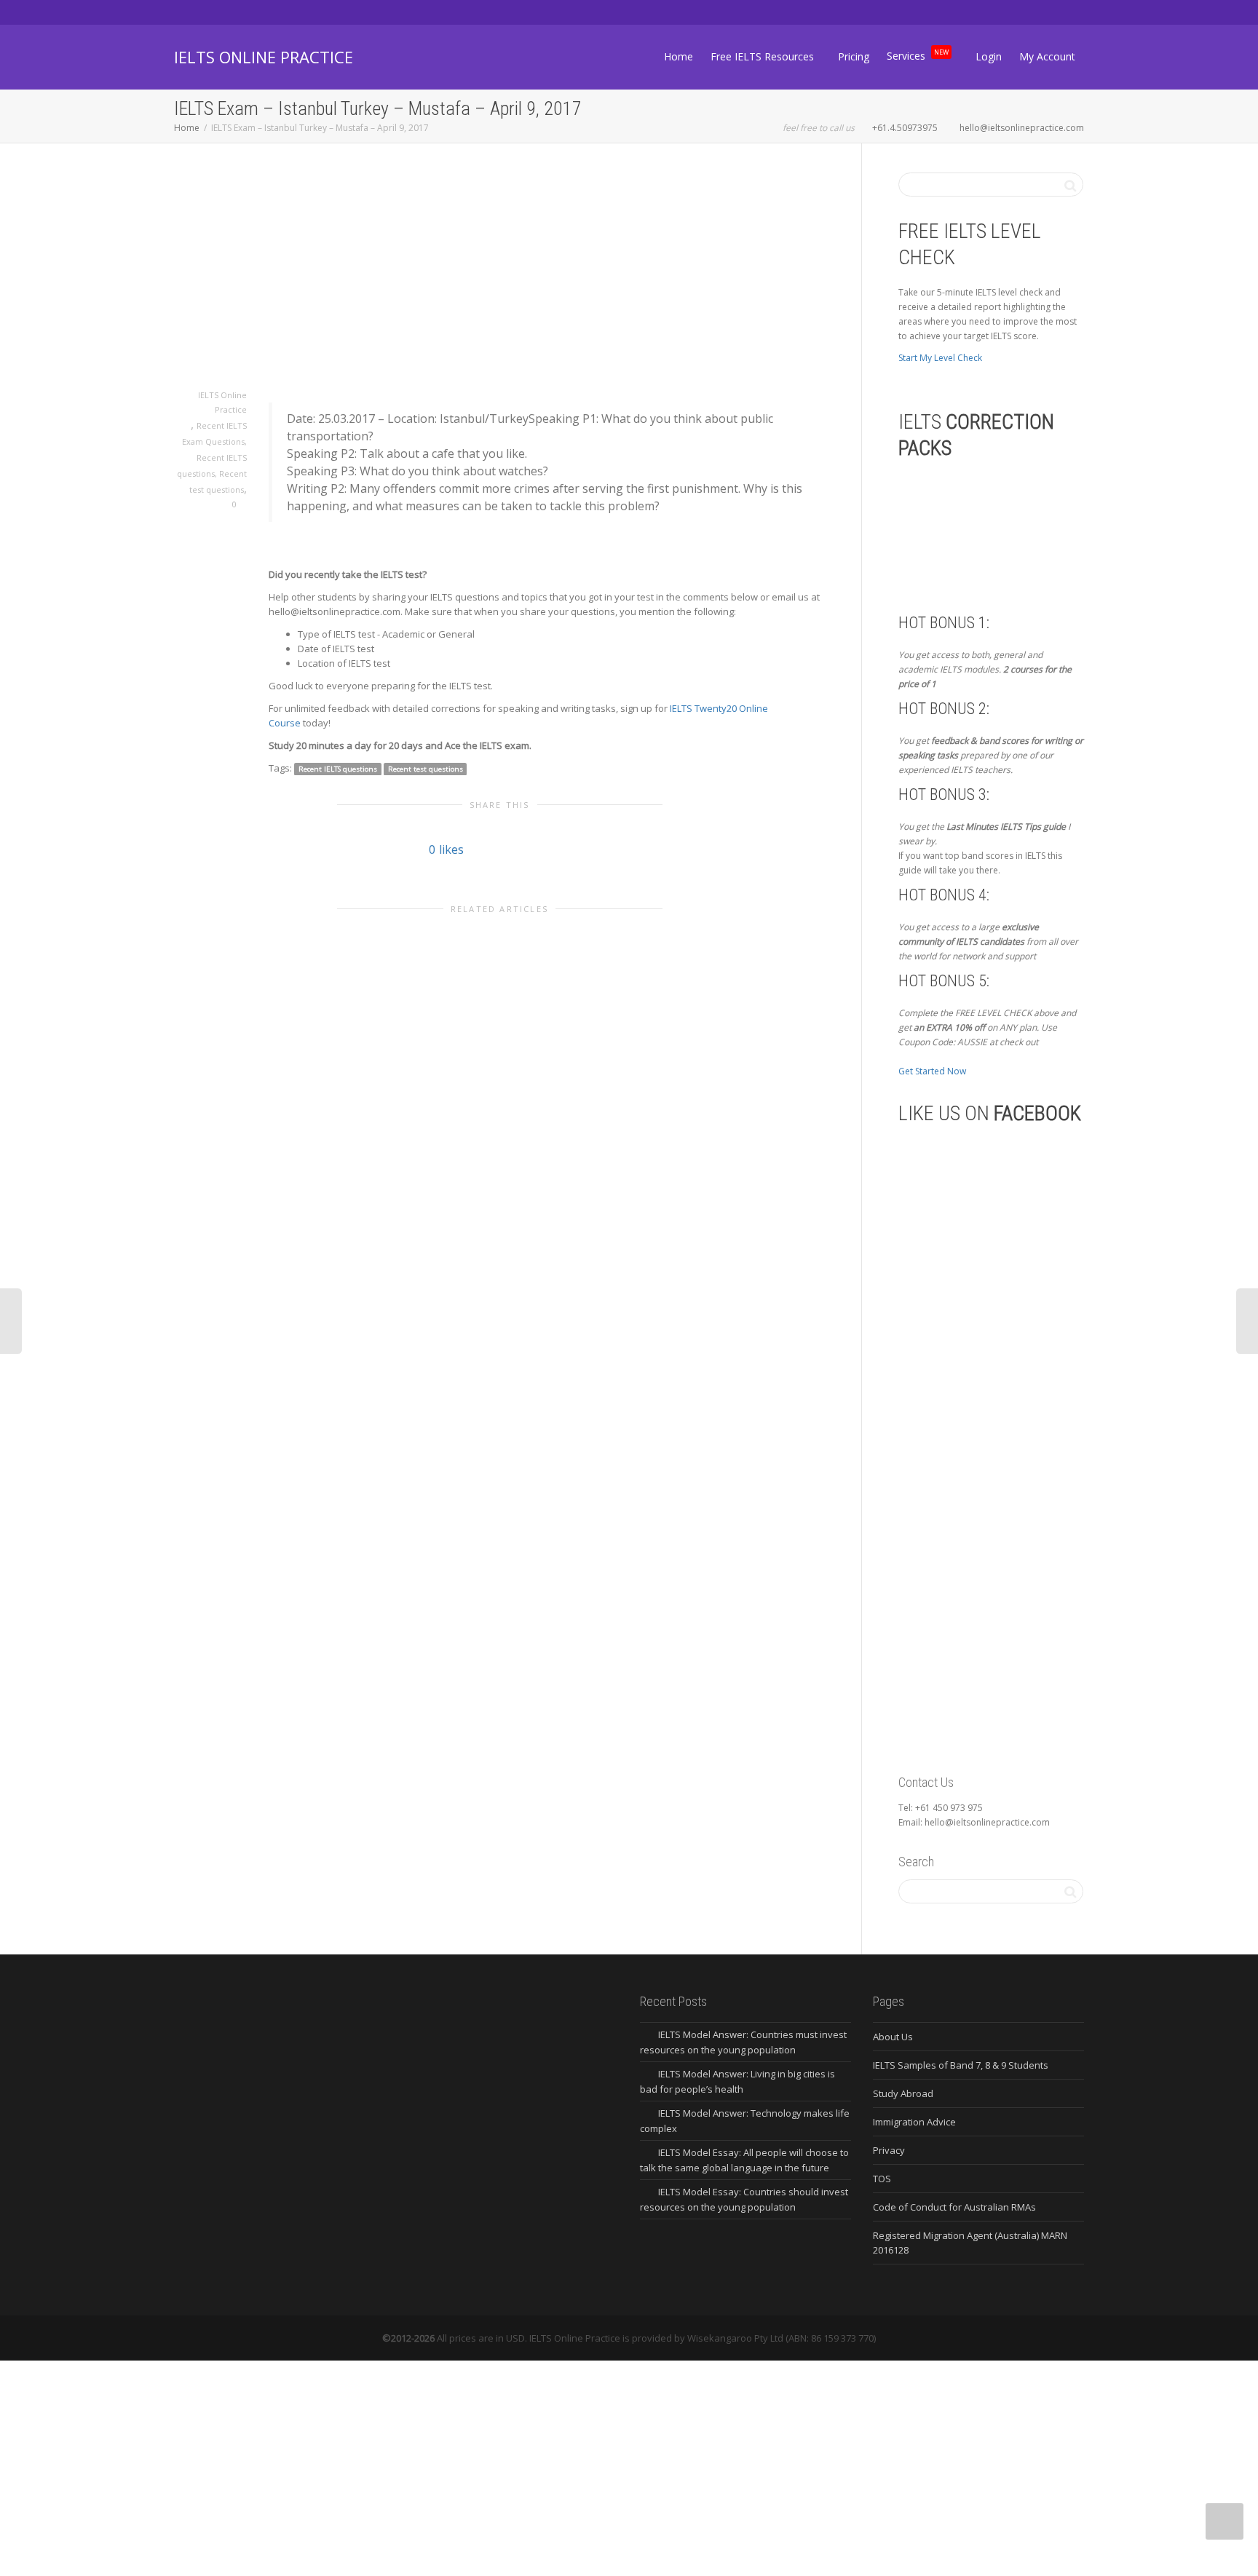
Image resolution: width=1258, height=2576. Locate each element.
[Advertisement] (499, 280)
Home (679, 56)
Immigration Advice (914, 2122)
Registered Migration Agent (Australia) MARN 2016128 (970, 2243)
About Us (893, 2037)
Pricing (854, 56)
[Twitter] (187, 12)
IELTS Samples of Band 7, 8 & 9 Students (961, 2065)
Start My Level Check (940, 358)
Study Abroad (903, 2093)
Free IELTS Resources (764, 56)
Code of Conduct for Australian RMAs (954, 2207)
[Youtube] (261, 12)
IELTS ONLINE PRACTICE (264, 57)
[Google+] (236, 12)
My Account (1047, 56)
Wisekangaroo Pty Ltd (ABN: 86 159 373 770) (782, 2338)
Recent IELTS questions (338, 769)
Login (989, 56)
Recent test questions (426, 769)
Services (918, 54)
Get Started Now (932, 1071)
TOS (882, 2179)
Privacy (889, 2150)
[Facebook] (211, 12)
